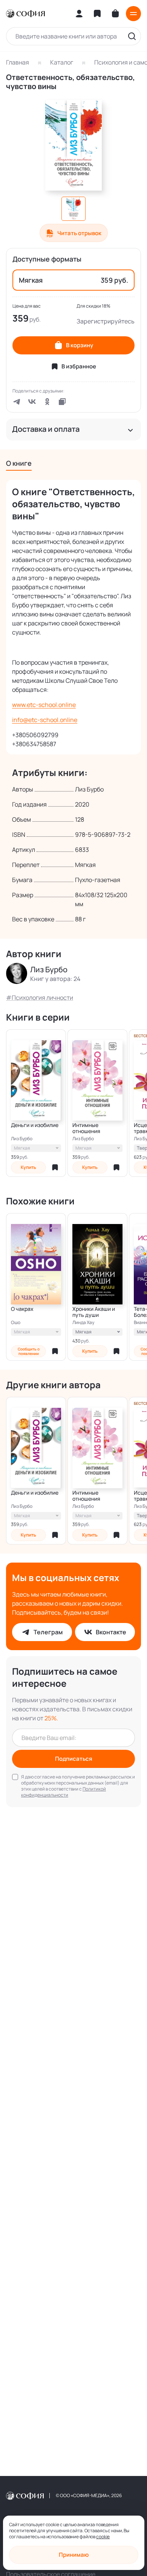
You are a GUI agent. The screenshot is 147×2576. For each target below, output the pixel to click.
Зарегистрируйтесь (106, 321)
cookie (103, 2537)
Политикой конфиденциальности (64, 1792)
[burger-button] (133, 14)
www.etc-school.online (44, 705)
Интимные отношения (86, 1128)
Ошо (16, 1323)
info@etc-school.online (45, 720)
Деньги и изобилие (35, 1125)
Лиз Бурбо (22, 1139)
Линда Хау (83, 1323)
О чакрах (22, 1309)
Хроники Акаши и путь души (94, 1312)
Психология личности (42, 998)
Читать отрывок (79, 233)
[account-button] (79, 14)
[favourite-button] (55, 1167)
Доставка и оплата (46, 429)
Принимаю (74, 2555)
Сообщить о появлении (29, 1351)
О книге (19, 463)
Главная (18, 62)
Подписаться (74, 1759)
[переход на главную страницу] (25, 14)
